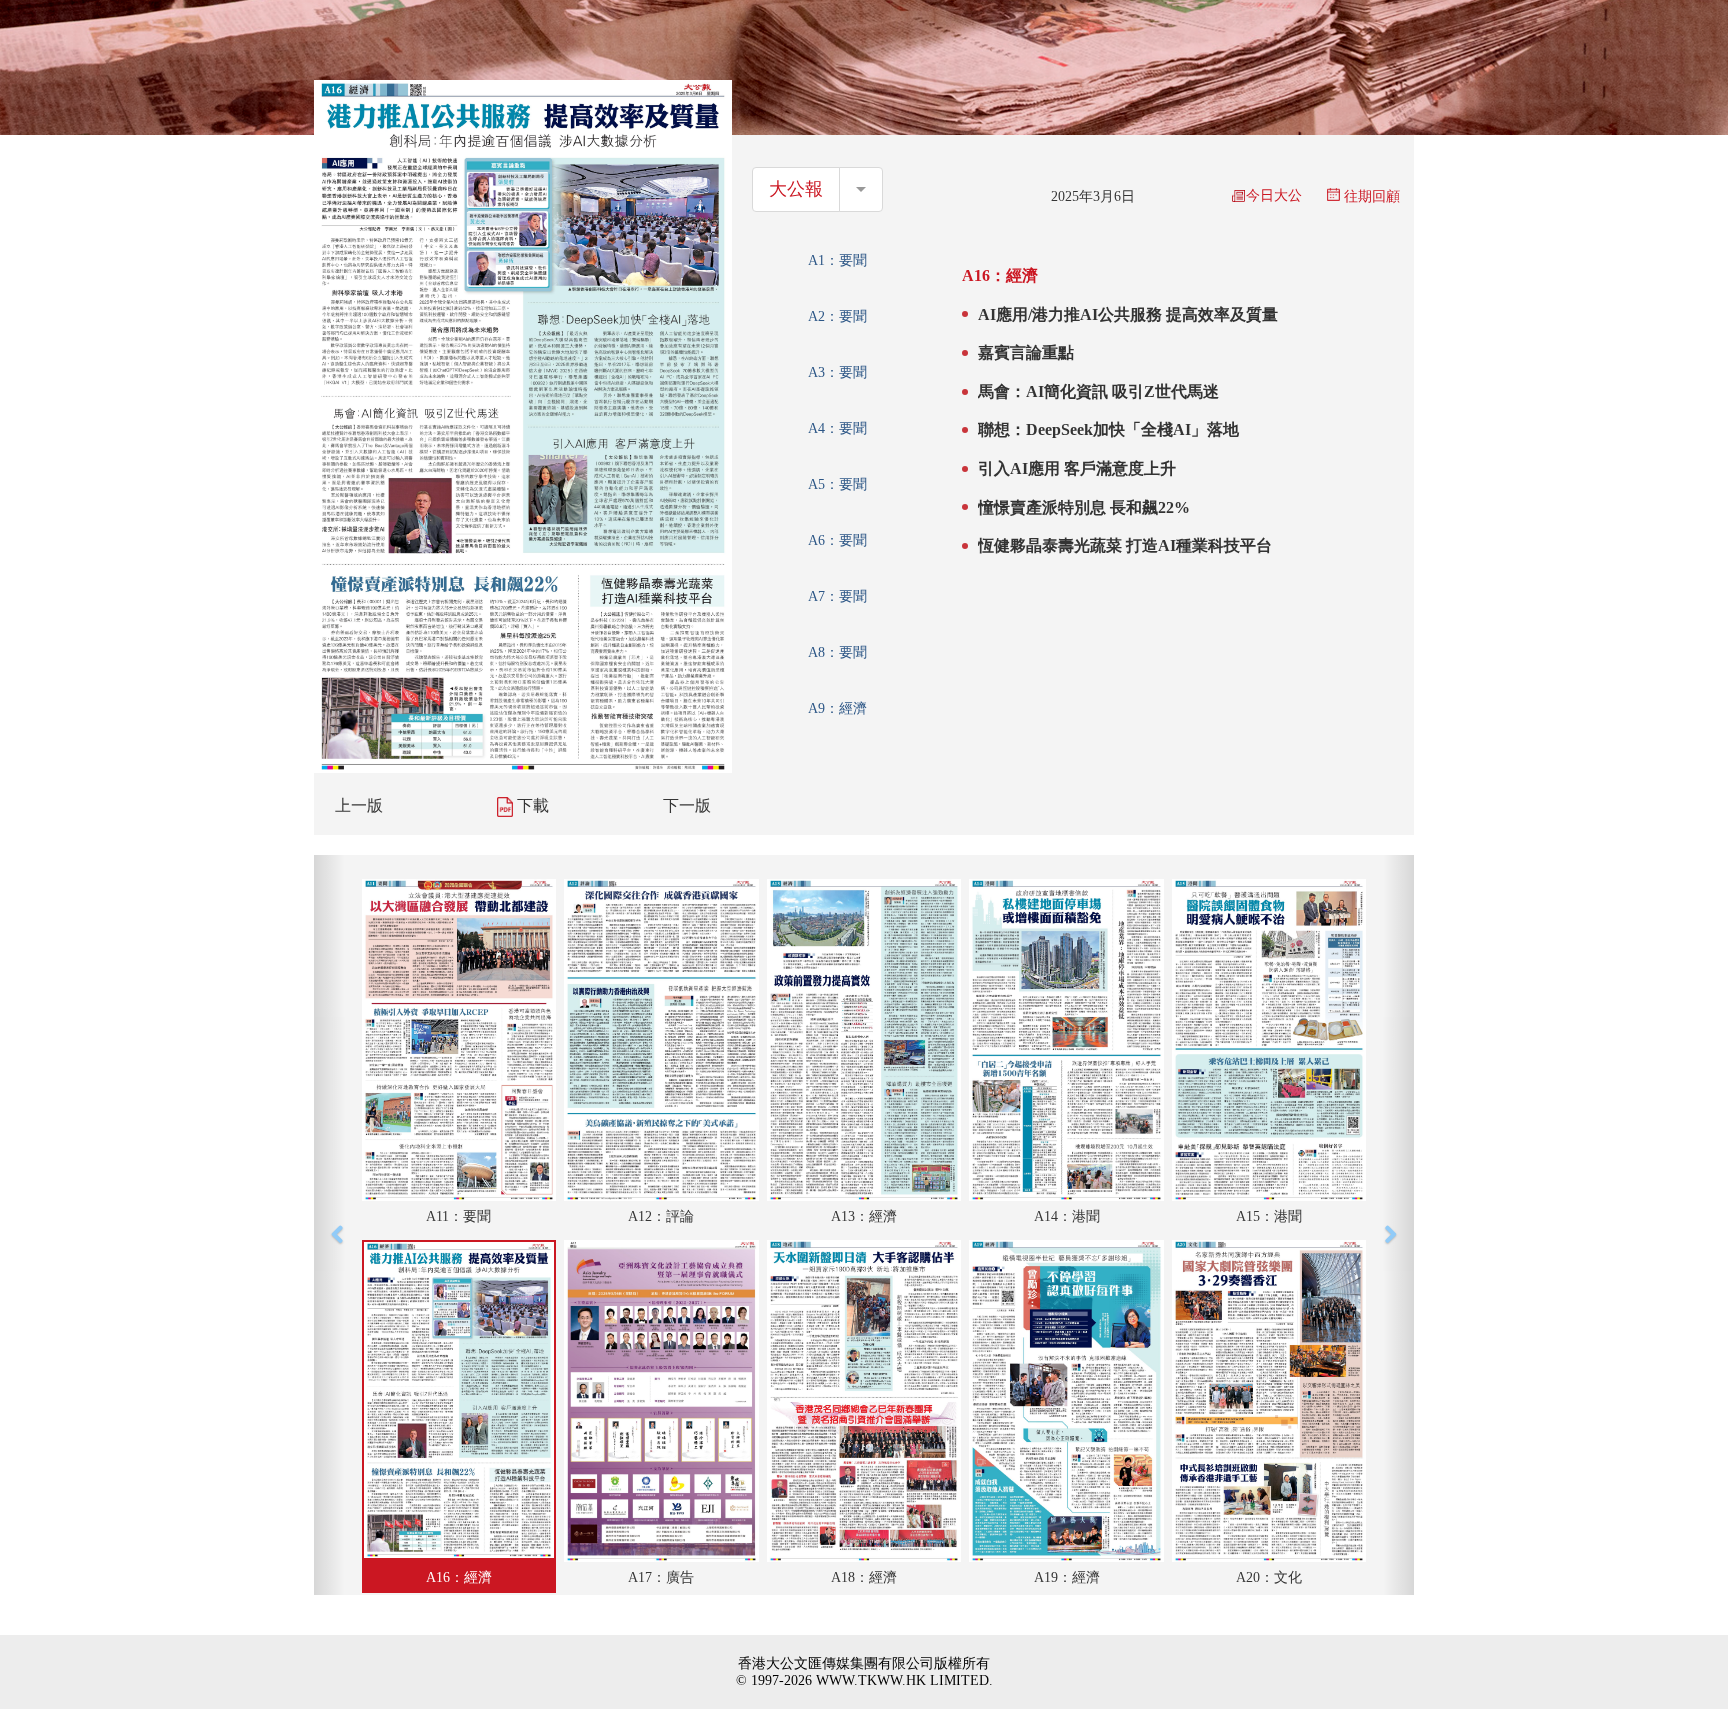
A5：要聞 (837, 484)
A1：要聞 (837, 260)
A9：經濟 (837, 708)
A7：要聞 (837, 596)
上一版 (359, 805)
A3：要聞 (837, 372)
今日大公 (1274, 195)
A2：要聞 (837, 316)
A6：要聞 (837, 540)
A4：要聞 (837, 428)
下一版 (687, 805)
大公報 (796, 189)
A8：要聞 (837, 652)
